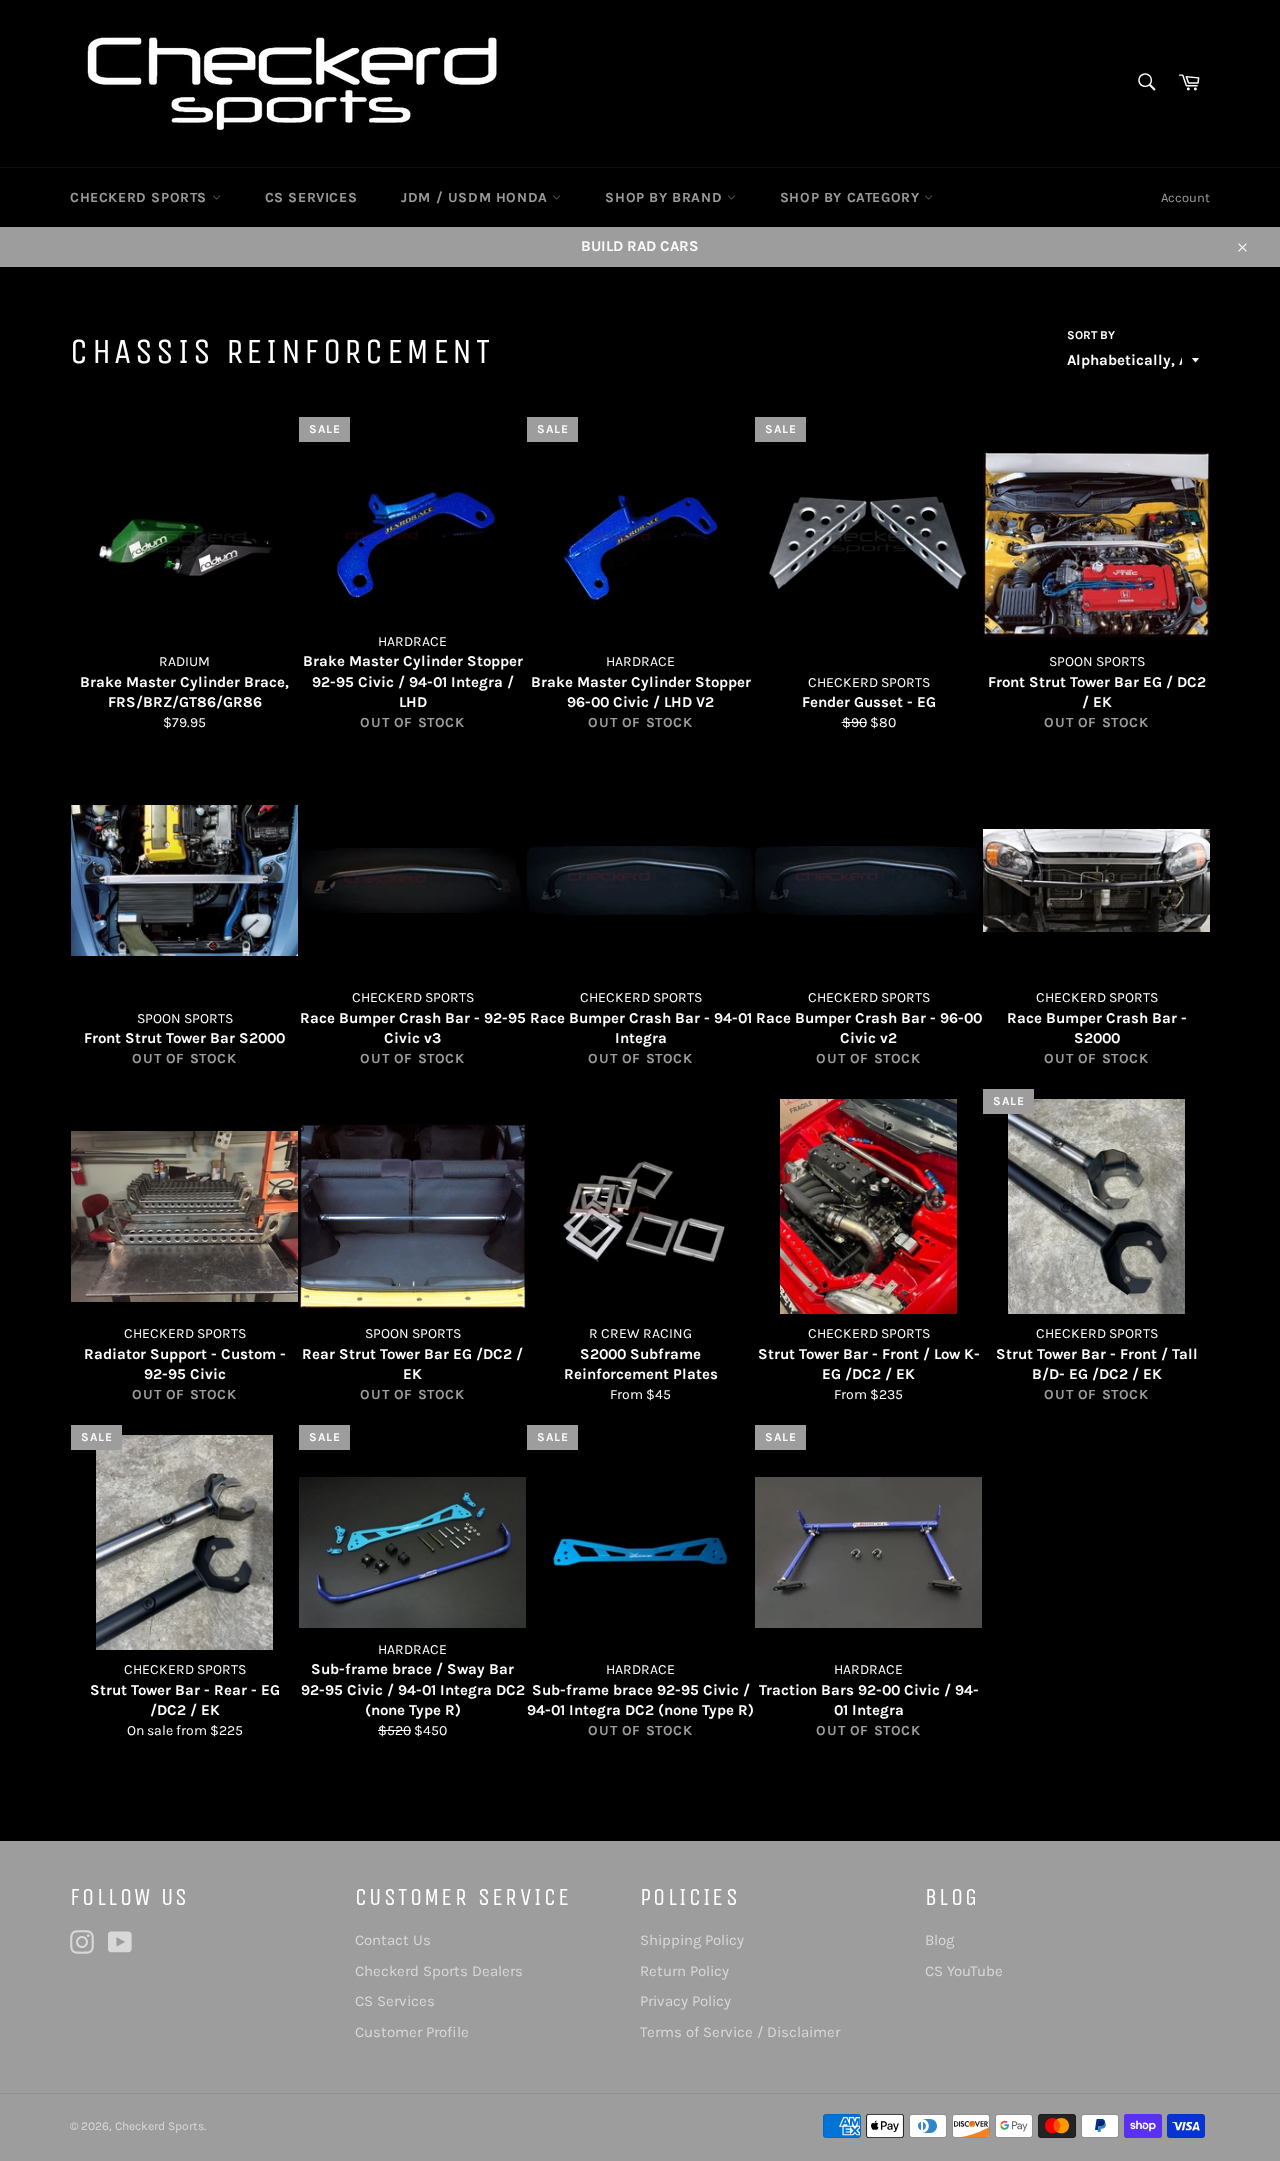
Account (1185, 197)
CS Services (395, 2001)
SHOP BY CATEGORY (852, 197)
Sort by (1091, 335)
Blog (939, 1940)
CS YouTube (964, 1971)
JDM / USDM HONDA (476, 197)
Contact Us (393, 1940)
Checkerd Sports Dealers (439, 1971)
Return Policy (684, 1971)
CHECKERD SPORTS (141, 197)
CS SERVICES (311, 197)
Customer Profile (412, 2032)
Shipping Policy (692, 1940)
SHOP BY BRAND (665, 197)
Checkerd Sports (159, 2126)
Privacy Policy (685, 2001)
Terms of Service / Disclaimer (740, 2032)
